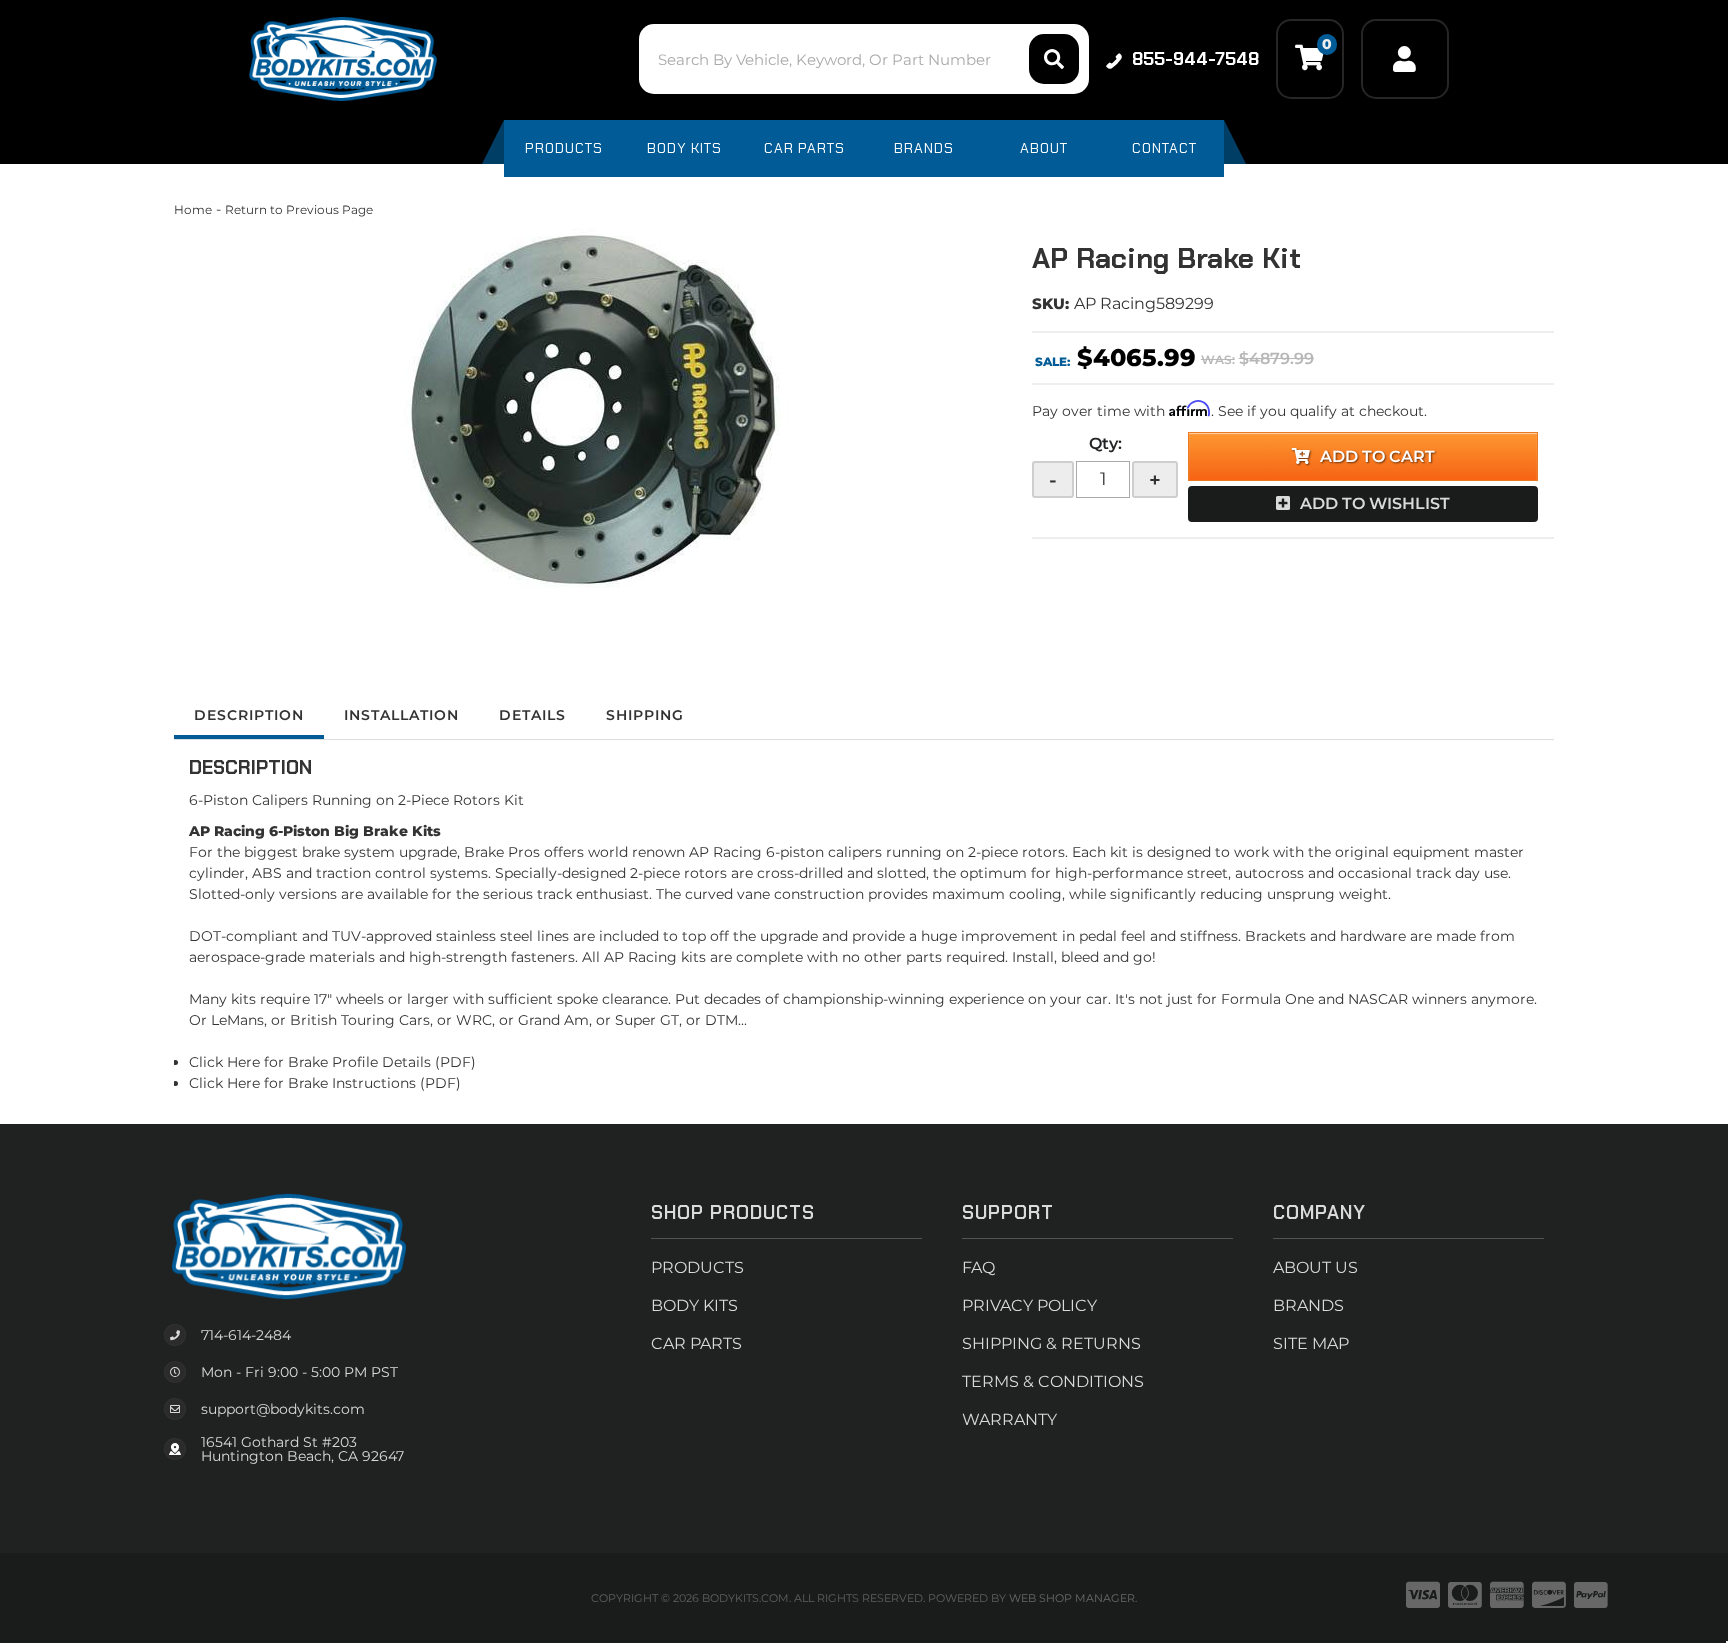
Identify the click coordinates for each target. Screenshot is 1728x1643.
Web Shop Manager (1072, 1598)
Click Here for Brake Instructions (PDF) (325, 1083)
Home (193, 209)
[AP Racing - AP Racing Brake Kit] (588, 411)
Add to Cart (1377, 456)
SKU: (1050, 303)
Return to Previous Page (299, 209)
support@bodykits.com (283, 1409)
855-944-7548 (1195, 59)
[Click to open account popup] (1405, 59)
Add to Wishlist (1375, 503)
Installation (401, 715)
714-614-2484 (246, 1335)
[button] (863, 59)
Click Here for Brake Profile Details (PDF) (332, 1062)
